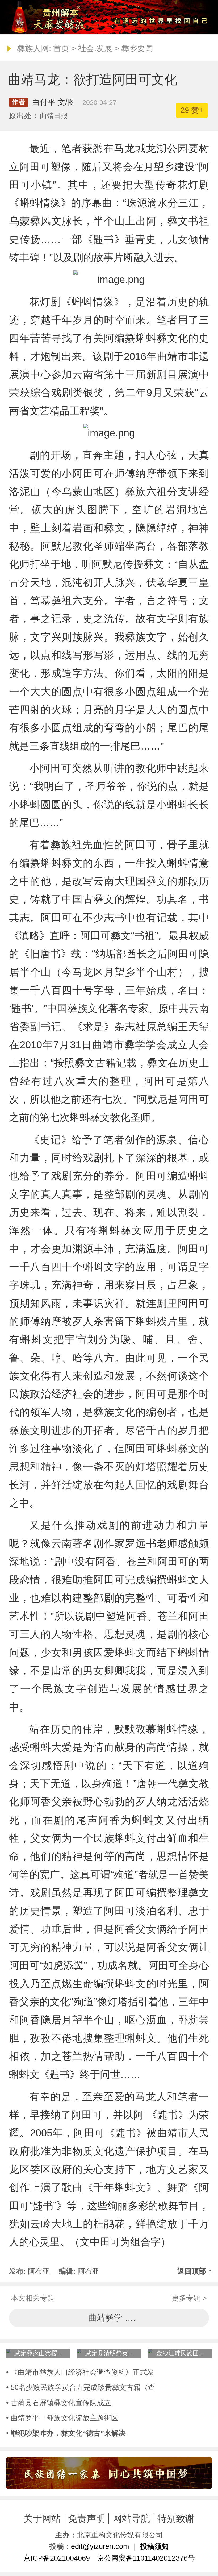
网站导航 (131, 2518)
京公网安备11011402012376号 (146, 2558)
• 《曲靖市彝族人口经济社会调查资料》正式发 (80, 2372)
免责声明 (87, 2518)
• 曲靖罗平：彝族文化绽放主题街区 (62, 2418)
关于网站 (42, 2518)
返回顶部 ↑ (195, 2271)
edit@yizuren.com (100, 2546)
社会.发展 (95, 48)
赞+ (192, 110)
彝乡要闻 (137, 48)
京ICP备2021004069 (57, 2558)
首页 (61, 48)
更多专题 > (189, 2298)
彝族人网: (34, 48)
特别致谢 (176, 2518)
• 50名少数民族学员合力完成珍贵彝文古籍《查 (81, 2387)
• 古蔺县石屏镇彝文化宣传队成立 (59, 2403)
